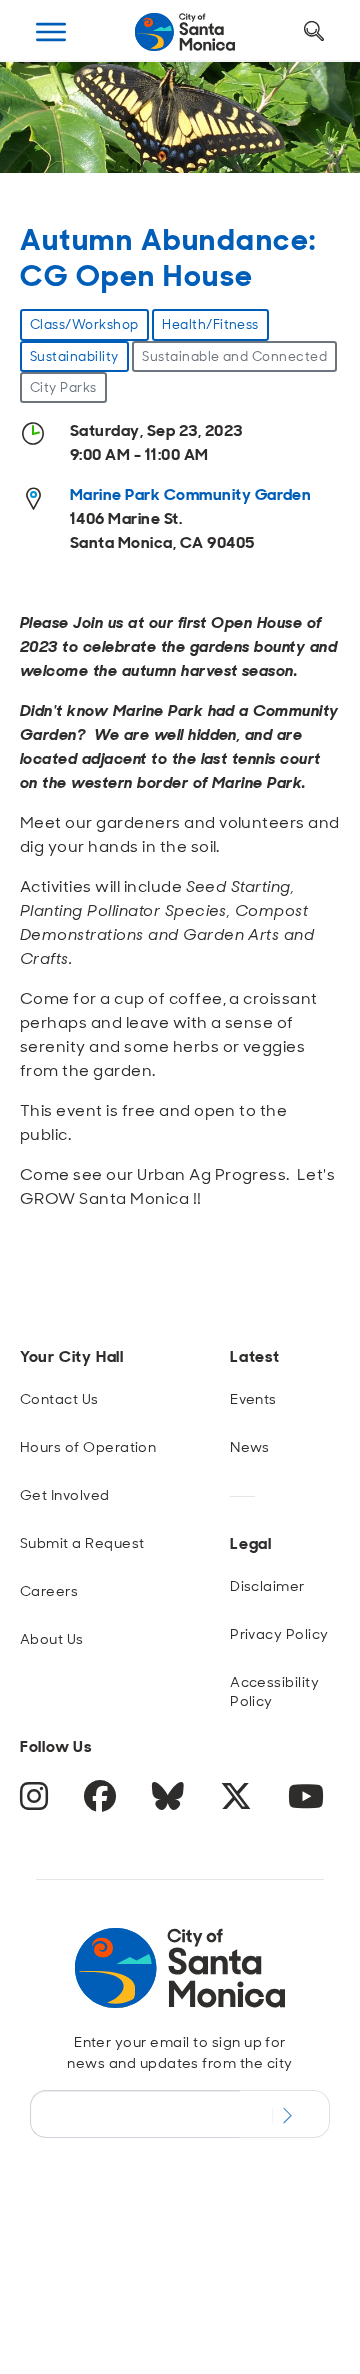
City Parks (63, 387)
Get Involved (65, 1495)
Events (253, 1399)
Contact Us (59, 1399)
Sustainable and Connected (234, 356)
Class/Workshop (84, 324)
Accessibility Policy (274, 1691)
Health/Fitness (210, 324)
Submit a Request (82, 1543)
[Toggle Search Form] (314, 32)
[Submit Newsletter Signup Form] (284, 2114)
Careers (49, 1591)
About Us (52, 1639)
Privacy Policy (279, 1634)
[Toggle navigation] (51, 32)
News (250, 1447)
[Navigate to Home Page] (185, 32)
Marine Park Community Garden (190, 494)
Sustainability (74, 356)
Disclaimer (267, 1586)
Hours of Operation (88, 1447)
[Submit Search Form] (53, 131)
